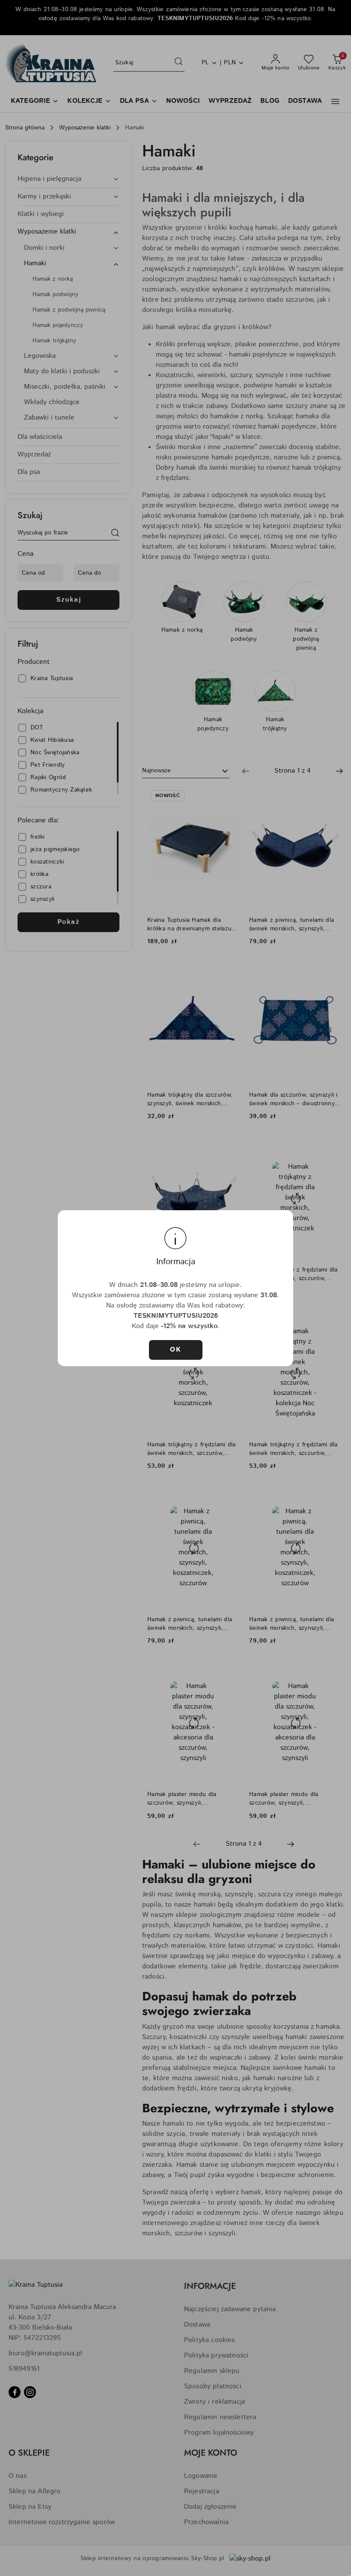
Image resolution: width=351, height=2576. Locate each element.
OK (175, 1350)
